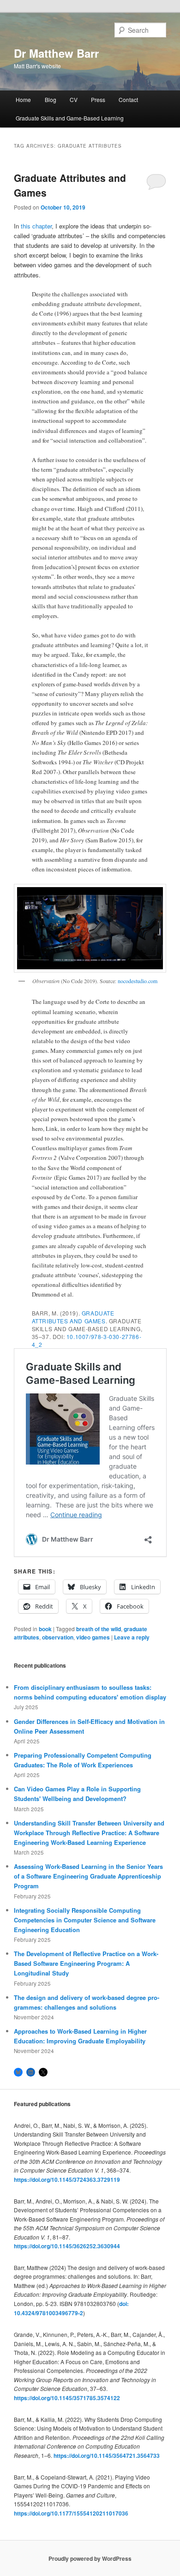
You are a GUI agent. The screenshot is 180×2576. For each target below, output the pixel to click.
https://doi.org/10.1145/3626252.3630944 (67, 2246)
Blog (51, 99)
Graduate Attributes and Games (73, 1317)
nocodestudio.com (138, 981)
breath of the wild (99, 1629)
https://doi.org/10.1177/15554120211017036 (71, 2513)
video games (93, 1637)
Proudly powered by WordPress (90, 2558)
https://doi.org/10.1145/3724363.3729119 (67, 2180)
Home (23, 99)
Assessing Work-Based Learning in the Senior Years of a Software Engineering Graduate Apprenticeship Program (88, 1876)
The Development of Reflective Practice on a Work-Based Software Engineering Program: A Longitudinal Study (86, 1963)
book (45, 1629)
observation (58, 1637)
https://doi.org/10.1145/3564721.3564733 (107, 2456)
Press (98, 99)
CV (74, 99)
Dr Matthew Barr (56, 53)
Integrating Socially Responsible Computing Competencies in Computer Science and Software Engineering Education (85, 1920)
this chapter (36, 226)
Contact (128, 99)
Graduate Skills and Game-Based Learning (70, 118)
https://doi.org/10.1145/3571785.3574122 (67, 2398)
